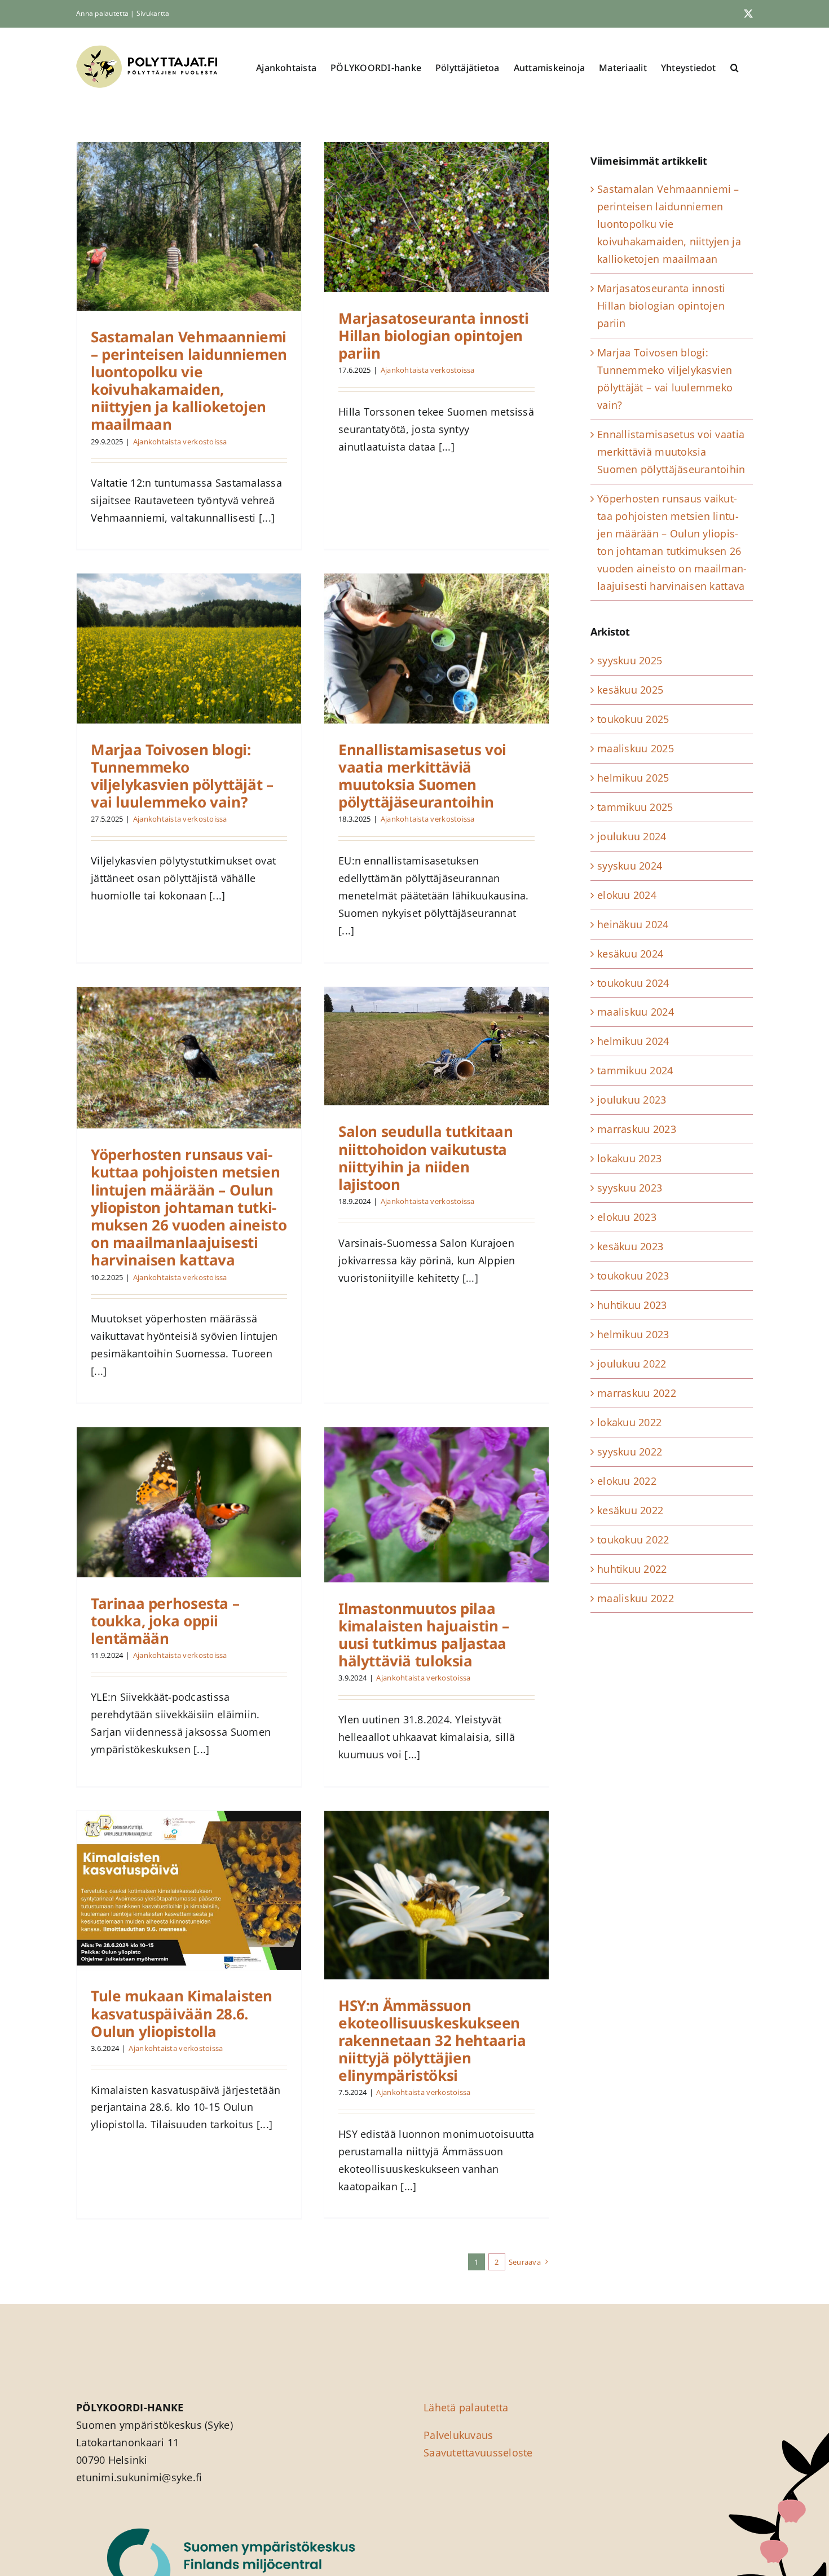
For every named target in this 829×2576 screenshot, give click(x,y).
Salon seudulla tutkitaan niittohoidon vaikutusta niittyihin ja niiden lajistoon (426, 1158)
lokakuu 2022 (629, 1422)
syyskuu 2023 (630, 1188)
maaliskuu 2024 (636, 1012)
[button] (735, 67)
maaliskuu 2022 (636, 1598)
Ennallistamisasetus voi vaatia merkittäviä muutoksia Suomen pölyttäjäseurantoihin (422, 776)
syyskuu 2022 (630, 1452)
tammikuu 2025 (635, 807)
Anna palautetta (102, 13)
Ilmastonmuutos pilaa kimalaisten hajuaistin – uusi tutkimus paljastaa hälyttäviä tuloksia (424, 1635)
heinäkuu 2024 (633, 924)
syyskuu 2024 (630, 866)
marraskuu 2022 (637, 1393)
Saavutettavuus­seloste (478, 2453)
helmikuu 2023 (633, 1334)
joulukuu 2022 (632, 1364)
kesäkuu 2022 (630, 1510)
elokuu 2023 (627, 1217)
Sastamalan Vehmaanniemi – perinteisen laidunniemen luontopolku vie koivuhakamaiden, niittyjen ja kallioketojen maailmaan (189, 381)
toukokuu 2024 (633, 983)
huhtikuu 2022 (632, 1569)
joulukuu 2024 (632, 836)
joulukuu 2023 (632, 1100)
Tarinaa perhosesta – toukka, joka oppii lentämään (165, 1621)
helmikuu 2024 (633, 1041)
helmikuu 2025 (633, 778)
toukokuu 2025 (633, 719)
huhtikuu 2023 (632, 1305)
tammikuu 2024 (635, 1070)
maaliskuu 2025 (636, 748)
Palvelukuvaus (458, 2435)
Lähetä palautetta (466, 2407)
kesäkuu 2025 (630, 690)
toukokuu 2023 (633, 1276)
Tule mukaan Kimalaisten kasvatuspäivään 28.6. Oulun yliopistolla (182, 2013)
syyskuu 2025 (630, 660)
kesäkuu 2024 (630, 954)
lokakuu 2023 (629, 1158)
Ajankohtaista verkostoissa (180, 442)
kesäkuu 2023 (630, 1246)
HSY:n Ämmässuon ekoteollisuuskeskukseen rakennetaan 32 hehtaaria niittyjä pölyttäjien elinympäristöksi (432, 2041)
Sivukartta (153, 13)
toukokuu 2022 (633, 1540)
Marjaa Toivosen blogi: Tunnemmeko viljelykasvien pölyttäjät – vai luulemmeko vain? (182, 776)
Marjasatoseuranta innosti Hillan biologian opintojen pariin (433, 336)
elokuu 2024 (627, 895)
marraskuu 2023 (637, 1129)
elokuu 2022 (627, 1481)
